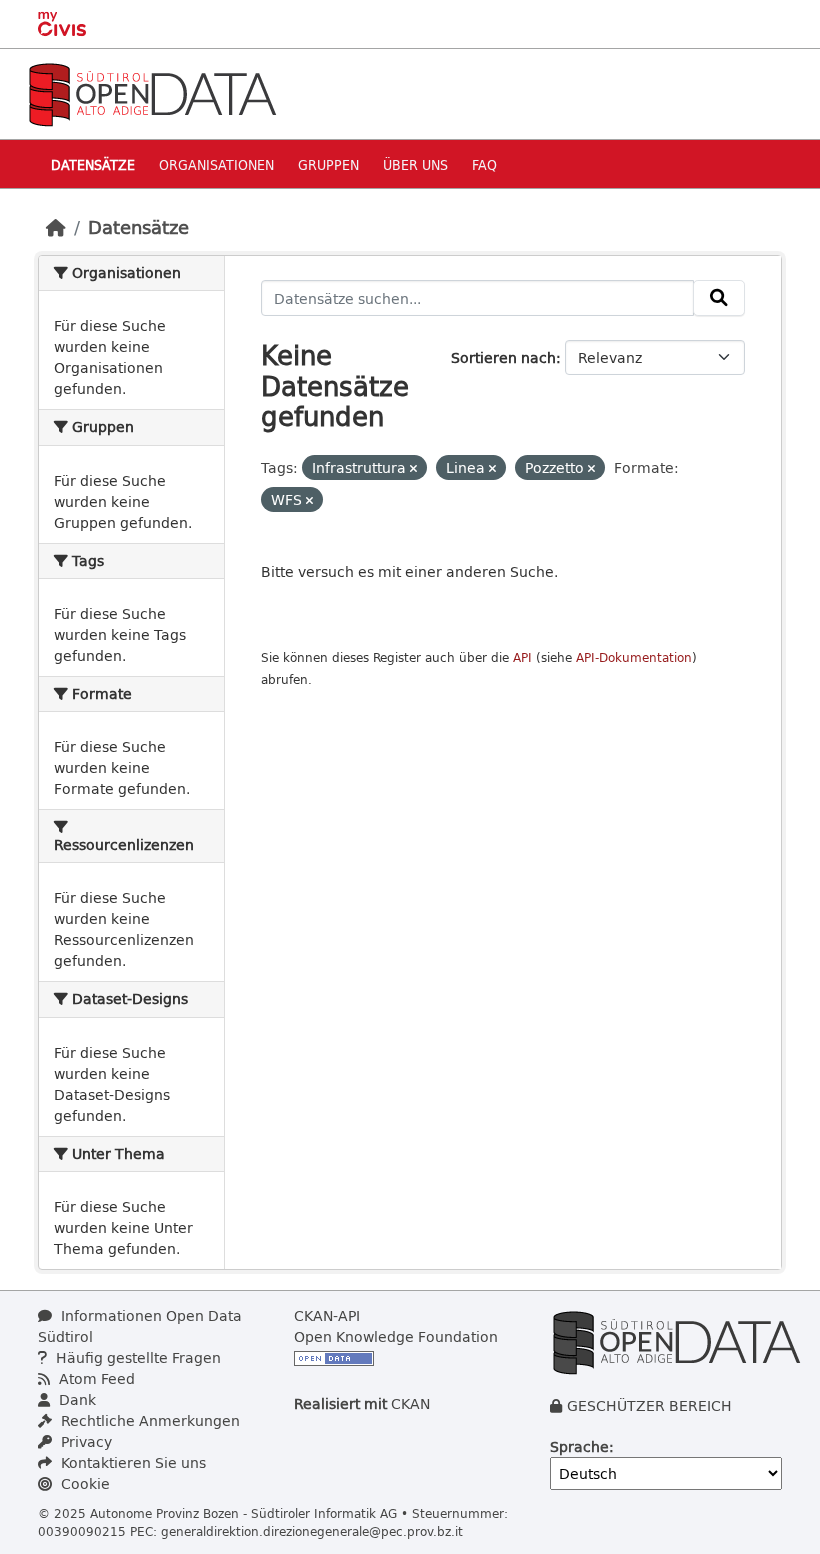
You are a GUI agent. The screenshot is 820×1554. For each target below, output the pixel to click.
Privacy (84, 1441)
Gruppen (328, 164)
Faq (484, 164)
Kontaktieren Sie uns (131, 1462)
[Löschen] (413, 468)
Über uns (415, 164)
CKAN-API (327, 1315)
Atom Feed (95, 1378)
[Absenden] (719, 298)
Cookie (83, 1483)
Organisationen (216, 164)
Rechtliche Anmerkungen (148, 1420)
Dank (75, 1399)
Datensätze (93, 164)
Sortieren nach (503, 357)
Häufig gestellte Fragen (136, 1357)
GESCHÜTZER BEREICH (649, 1405)
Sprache (579, 1446)
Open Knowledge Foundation (396, 1336)
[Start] (56, 227)
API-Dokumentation (634, 657)
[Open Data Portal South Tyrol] (152, 92)
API (522, 657)
